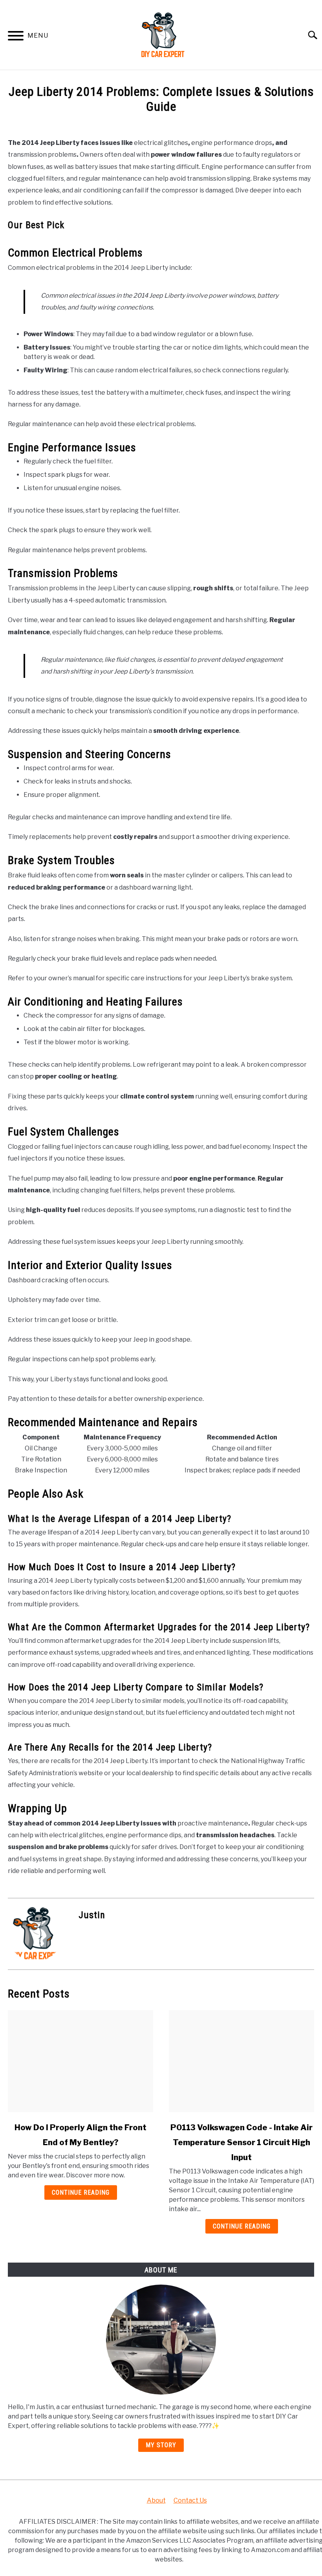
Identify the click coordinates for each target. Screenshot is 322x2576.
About (156, 2500)
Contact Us (190, 2500)
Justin (92, 1915)
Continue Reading (81, 2192)
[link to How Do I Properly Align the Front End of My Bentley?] (80, 2061)
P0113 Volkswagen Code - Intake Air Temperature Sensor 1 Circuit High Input (241, 2142)
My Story (161, 2445)
